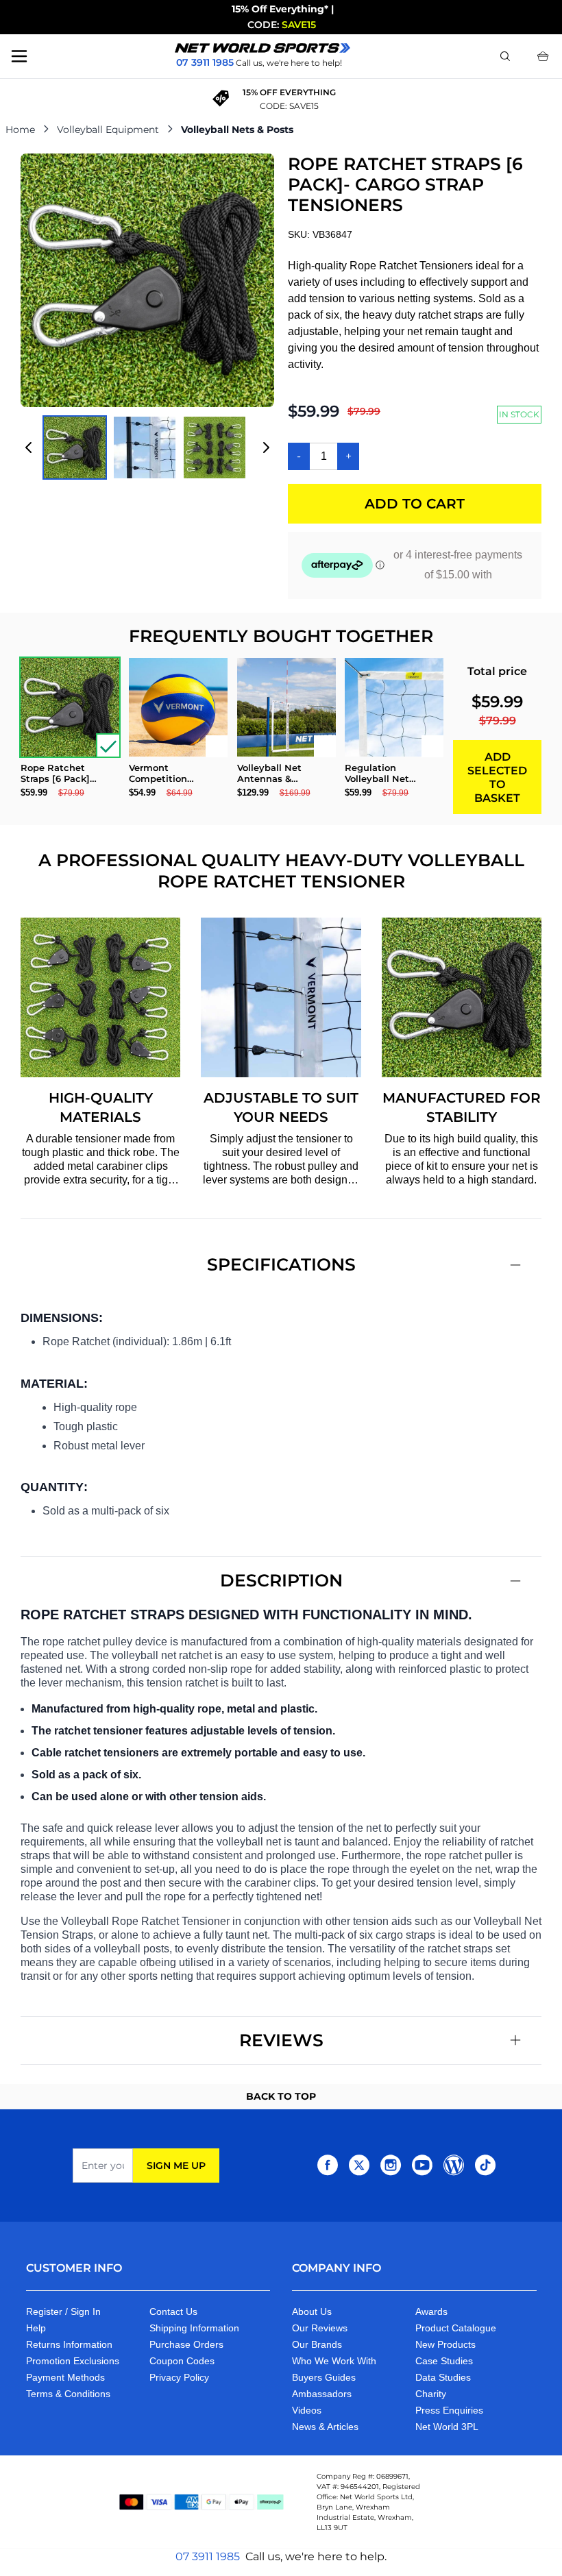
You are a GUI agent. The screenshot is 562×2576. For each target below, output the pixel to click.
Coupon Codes (182, 2361)
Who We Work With (334, 2361)
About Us (312, 2311)
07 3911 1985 (208, 2556)
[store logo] (262, 48)
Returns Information (69, 2344)
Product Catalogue (456, 2328)
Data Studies (443, 2377)
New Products (445, 2344)
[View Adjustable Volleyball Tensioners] (215, 447)
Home (20, 130)
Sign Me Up (176, 2166)
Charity (431, 2394)
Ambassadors (322, 2394)
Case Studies (444, 2361)
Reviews (281, 2040)
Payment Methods (65, 2377)
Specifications (281, 1264)
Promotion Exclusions (73, 2361)
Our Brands (317, 2344)
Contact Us (173, 2311)
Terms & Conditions (68, 2394)
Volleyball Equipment (108, 130)
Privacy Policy (179, 2377)
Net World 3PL (447, 2427)
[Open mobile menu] (19, 56)
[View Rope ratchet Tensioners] (145, 447)
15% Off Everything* (280, 9)
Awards (431, 2311)
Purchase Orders (186, 2344)
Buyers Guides (324, 2377)
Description (281, 1580)
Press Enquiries (449, 2410)
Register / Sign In (63, 2311)
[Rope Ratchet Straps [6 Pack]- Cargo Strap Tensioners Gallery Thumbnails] (147, 447)
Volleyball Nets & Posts (237, 130)
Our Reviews (320, 2328)
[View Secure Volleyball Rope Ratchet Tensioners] (75, 447)
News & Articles (325, 2427)
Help (36, 2328)
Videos (307, 2410)
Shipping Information (194, 2328)
